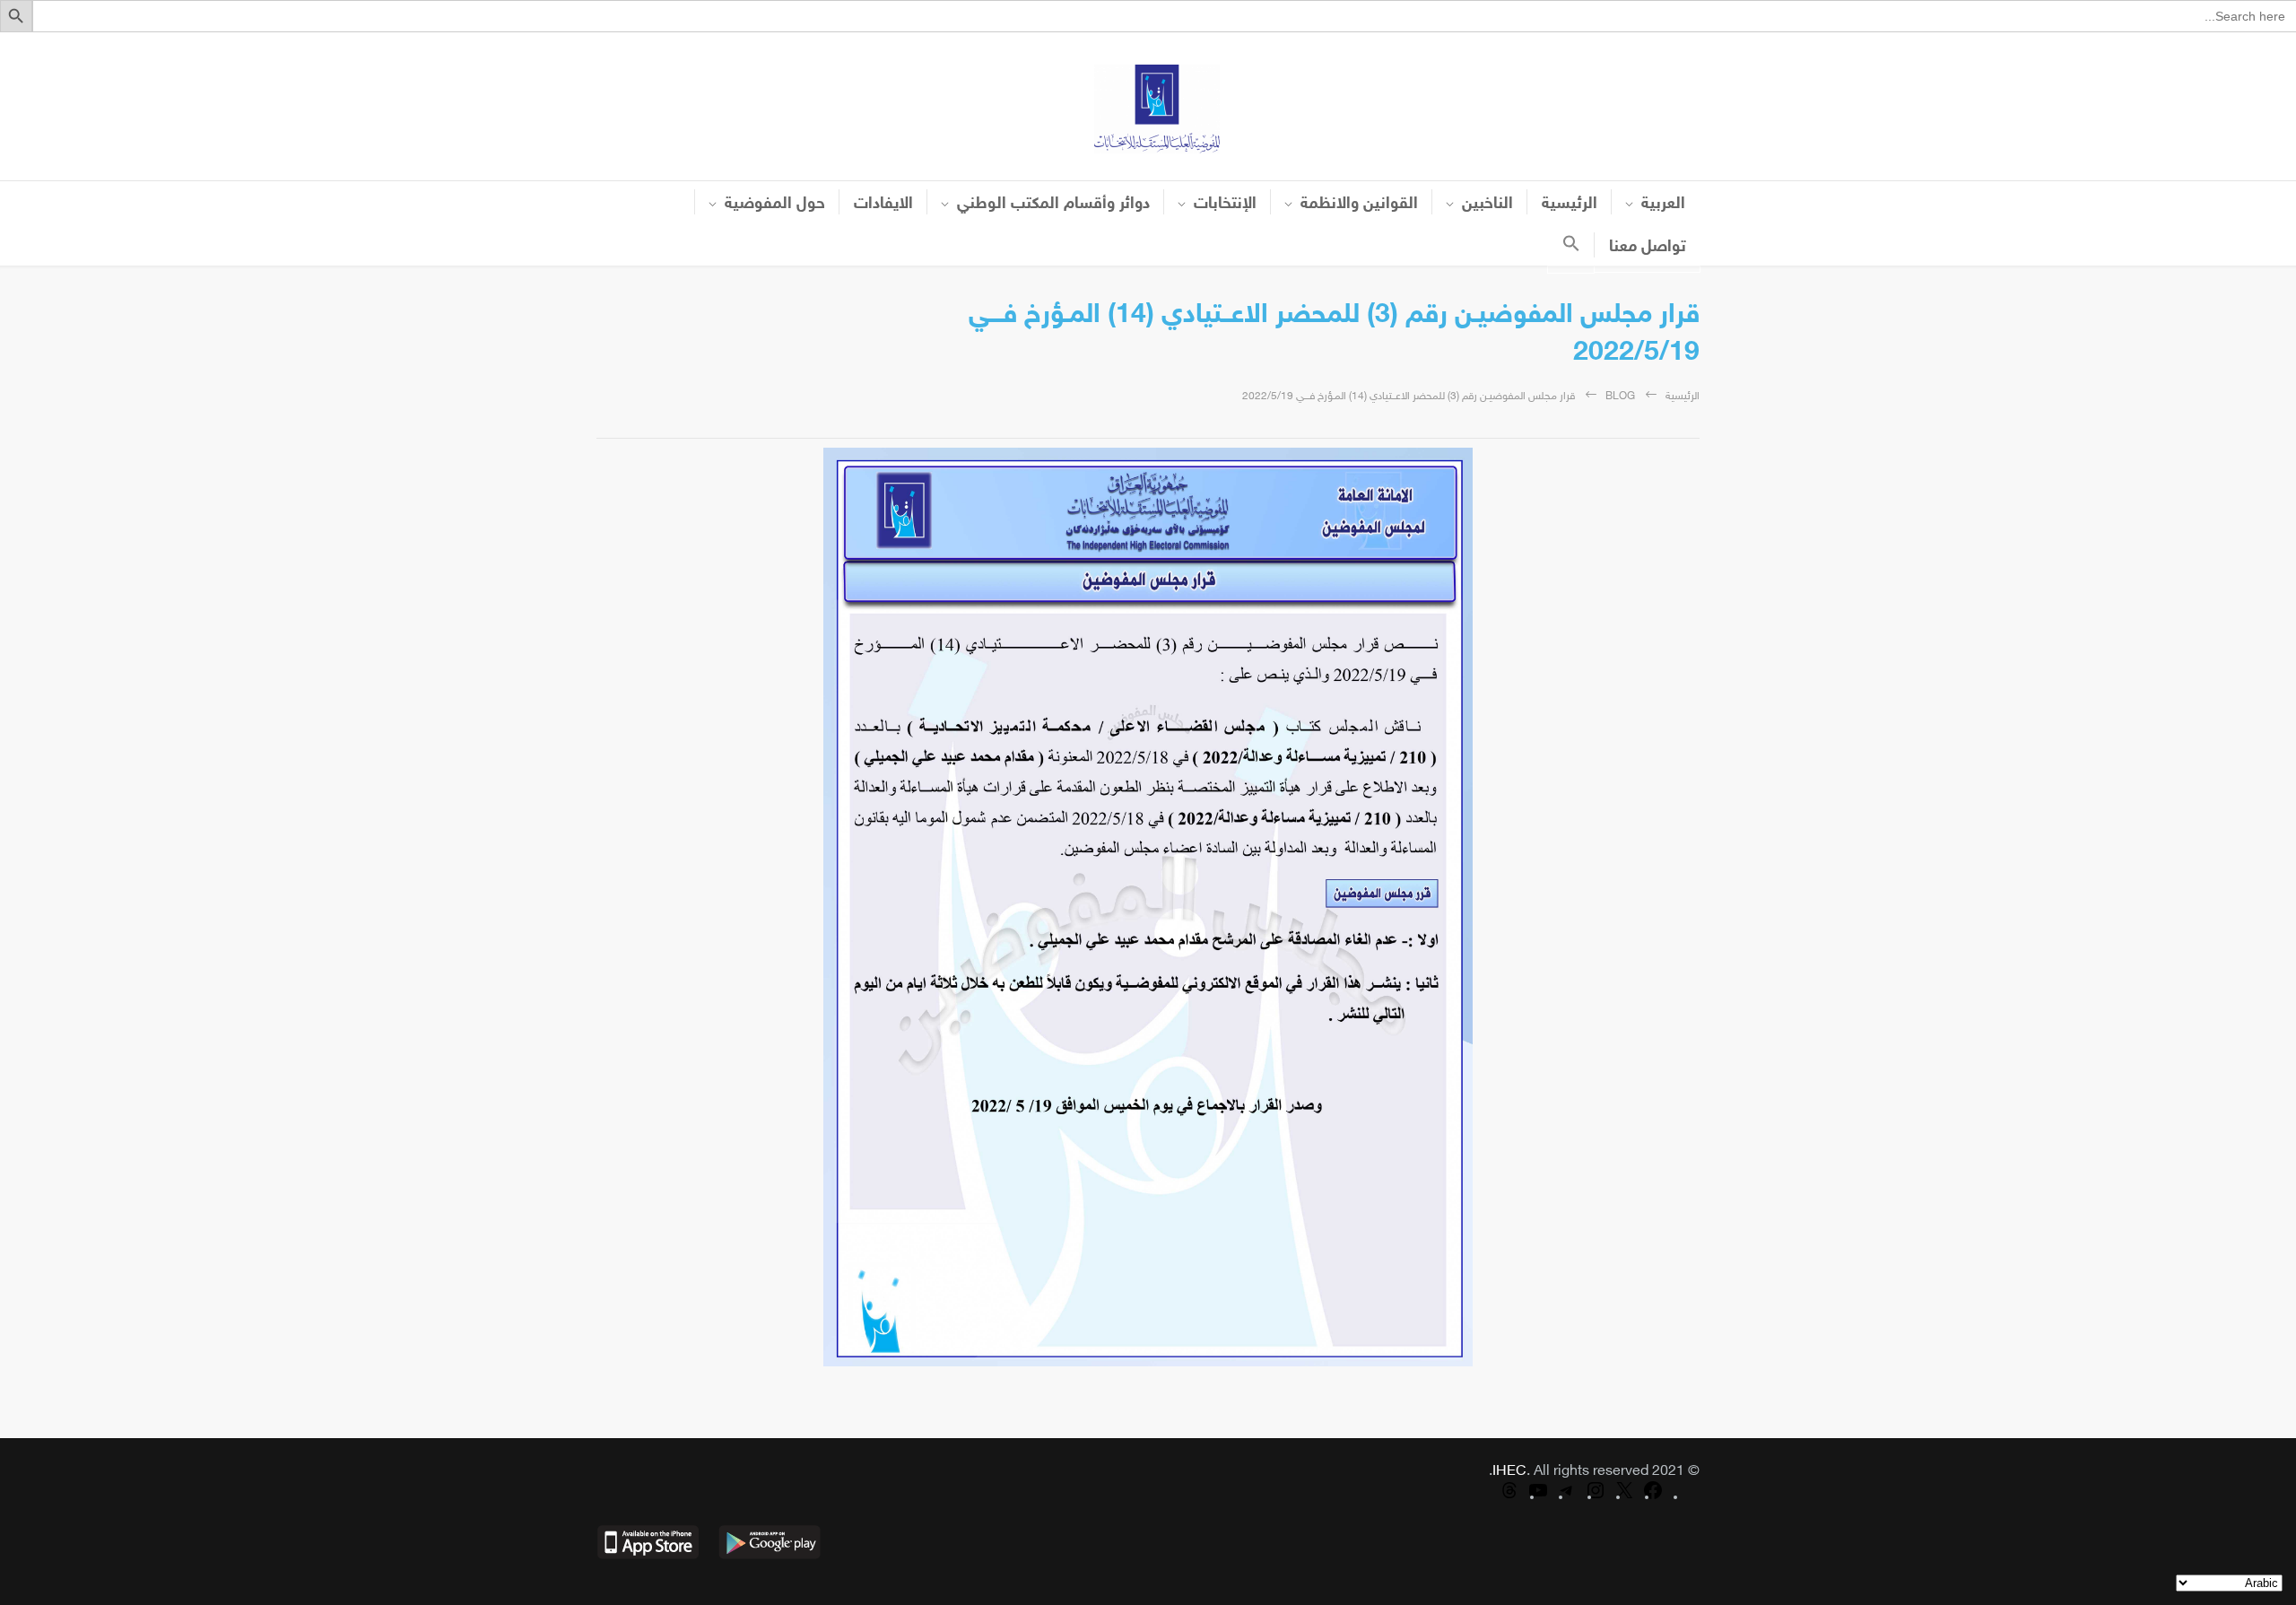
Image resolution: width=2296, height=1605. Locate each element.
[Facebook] (1653, 1498)
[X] (1624, 1498)
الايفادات (883, 205)
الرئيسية (1570, 205)
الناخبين (1487, 205)
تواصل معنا (1648, 248)
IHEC (1509, 1472)
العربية (1663, 205)
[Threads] (1509, 1498)
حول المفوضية (775, 205)
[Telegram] (1567, 1498)
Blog (1620, 397)
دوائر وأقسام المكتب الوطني (1053, 205)
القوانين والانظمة (1359, 205)
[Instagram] (1596, 1498)
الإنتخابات (1225, 205)
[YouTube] (1538, 1498)
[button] (1571, 249)
